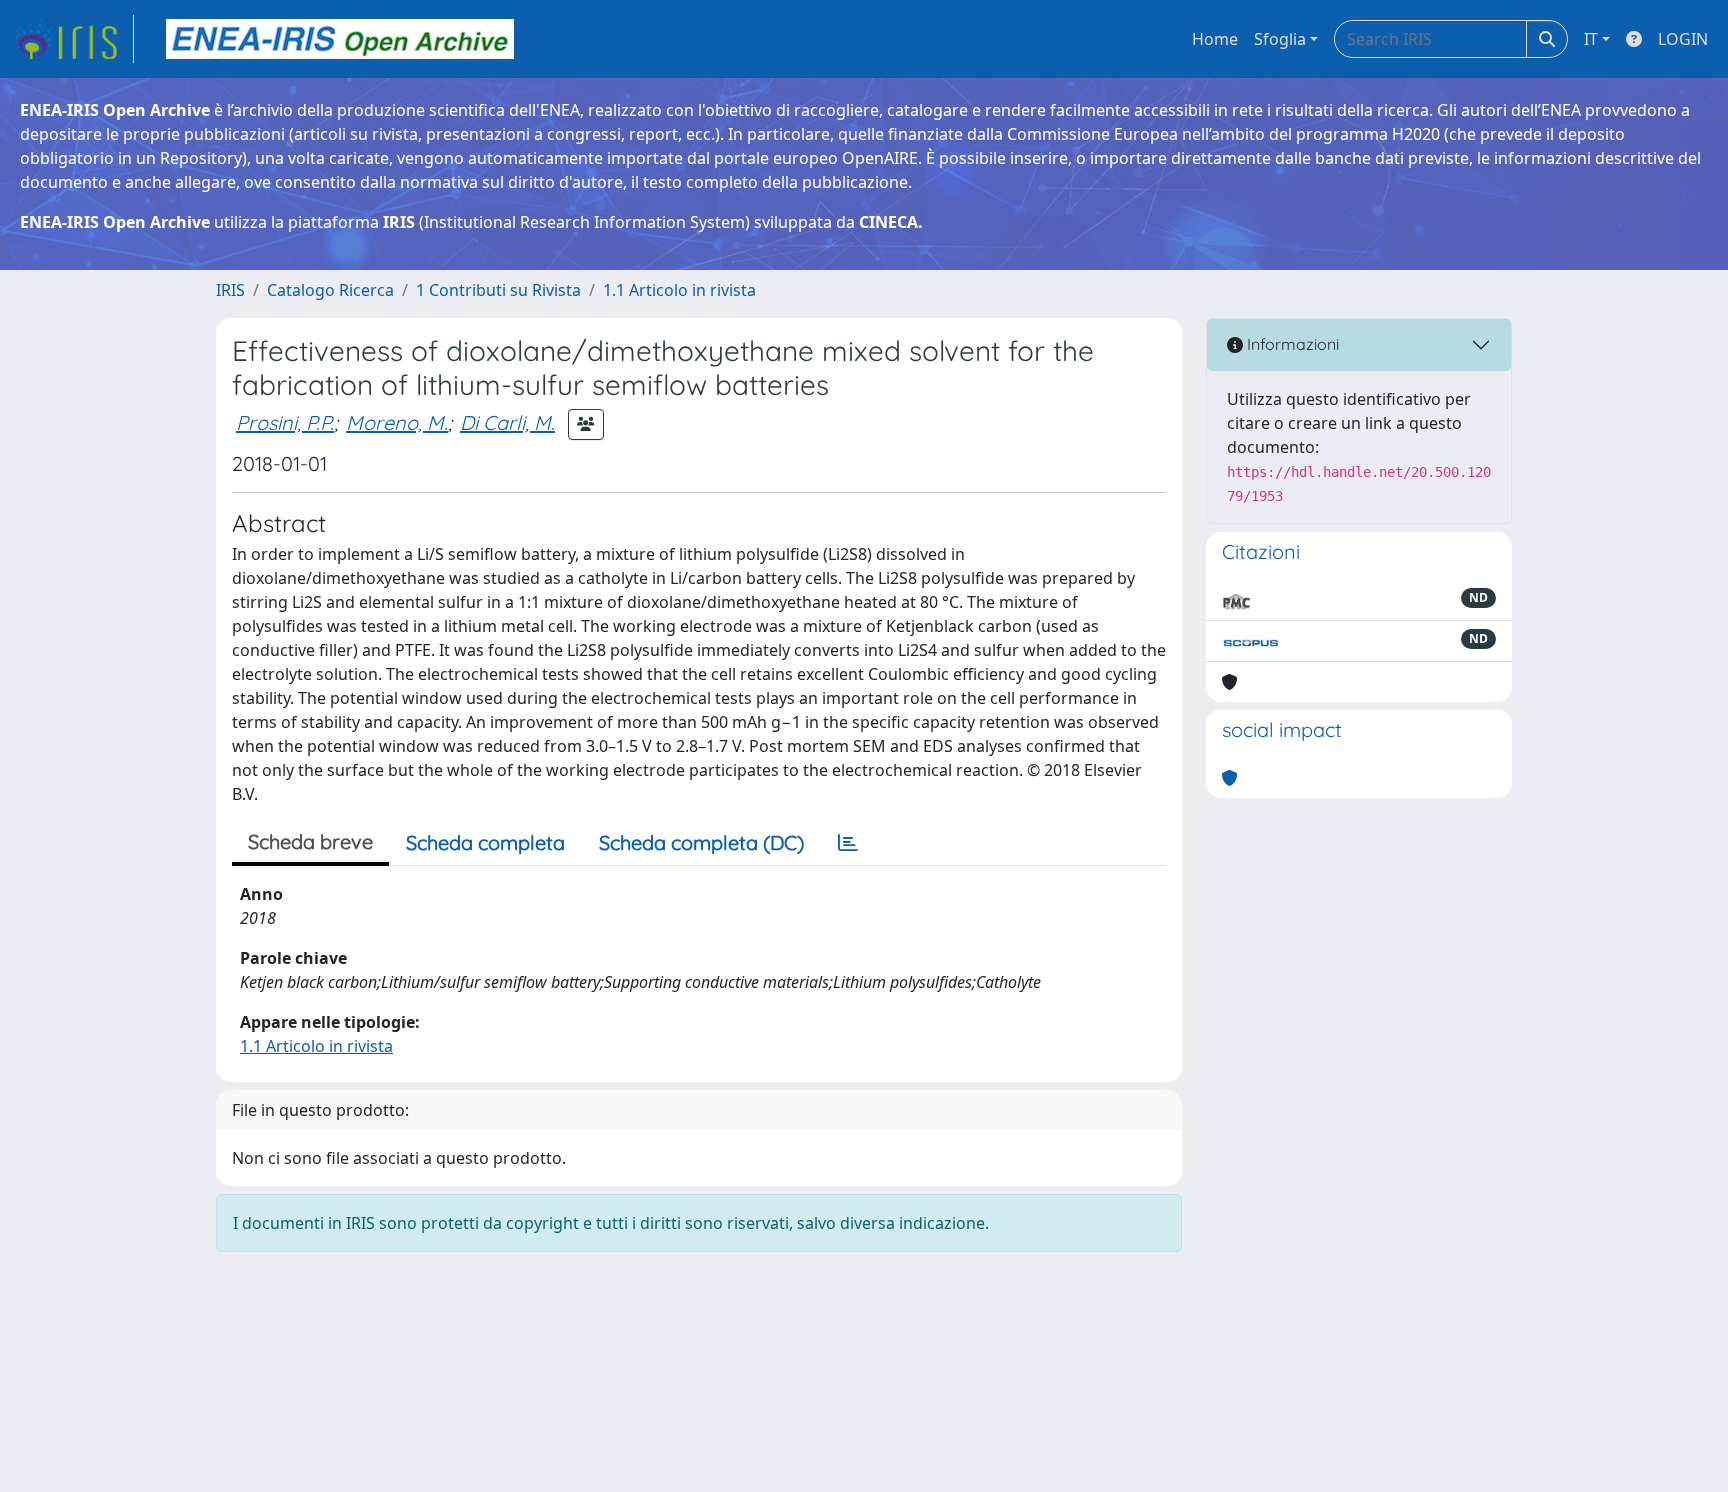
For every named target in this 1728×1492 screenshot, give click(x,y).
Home (1215, 39)
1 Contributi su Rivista (498, 290)
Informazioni (1291, 344)
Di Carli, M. (507, 422)
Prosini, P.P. (285, 422)
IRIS (230, 290)
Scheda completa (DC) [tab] (701, 842)
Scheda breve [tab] (310, 841)
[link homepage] (73, 39)
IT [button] (1591, 39)
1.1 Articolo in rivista (679, 290)
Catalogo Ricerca (330, 290)
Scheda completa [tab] (485, 842)
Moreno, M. (397, 422)
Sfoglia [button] (1280, 39)
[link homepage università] (340, 39)
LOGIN (1683, 39)
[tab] (848, 843)
